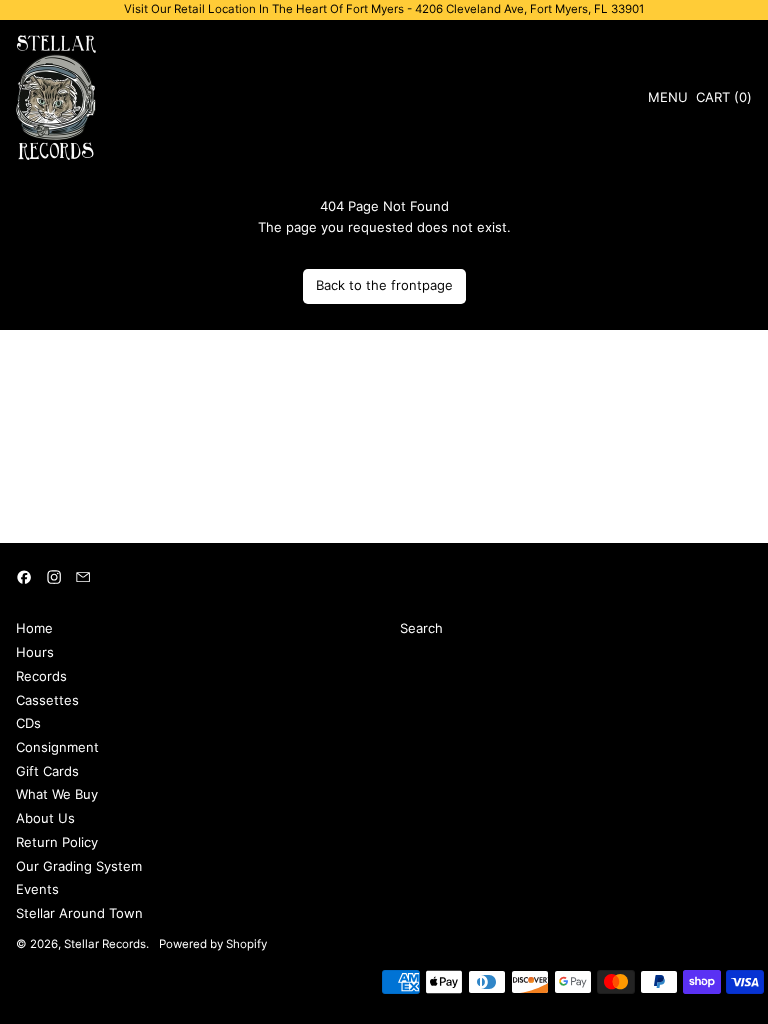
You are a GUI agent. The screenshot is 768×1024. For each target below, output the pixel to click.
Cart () (723, 100)
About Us (45, 818)
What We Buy (57, 794)
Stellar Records (105, 944)
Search (421, 628)
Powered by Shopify (213, 944)
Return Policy (57, 842)
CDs (28, 723)
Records (41, 676)
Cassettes (47, 700)
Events (37, 889)
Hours (35, 652)
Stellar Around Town (79, 913)
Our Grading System (79, 866)
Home (34, 628)
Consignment (57, 747)
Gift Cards (47, 771)
